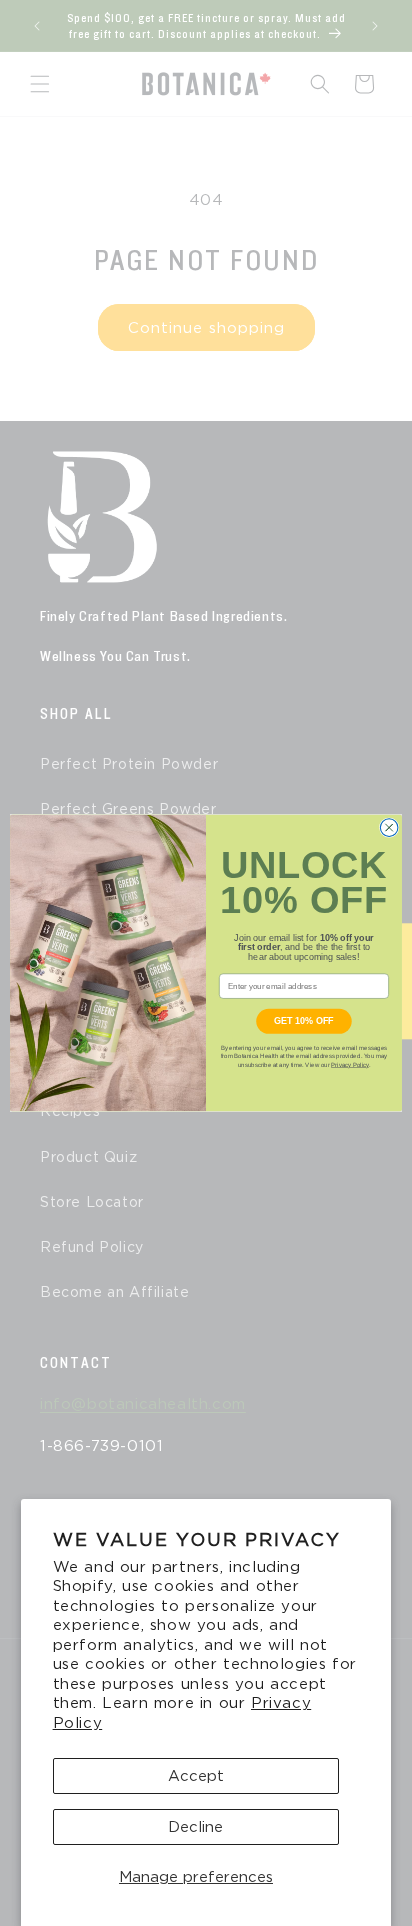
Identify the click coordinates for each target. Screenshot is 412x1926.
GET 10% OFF (304, 1021)
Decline (195, 1827)
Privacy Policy (350, 1064)
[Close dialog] (389, 828)
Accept (196, 1776)
